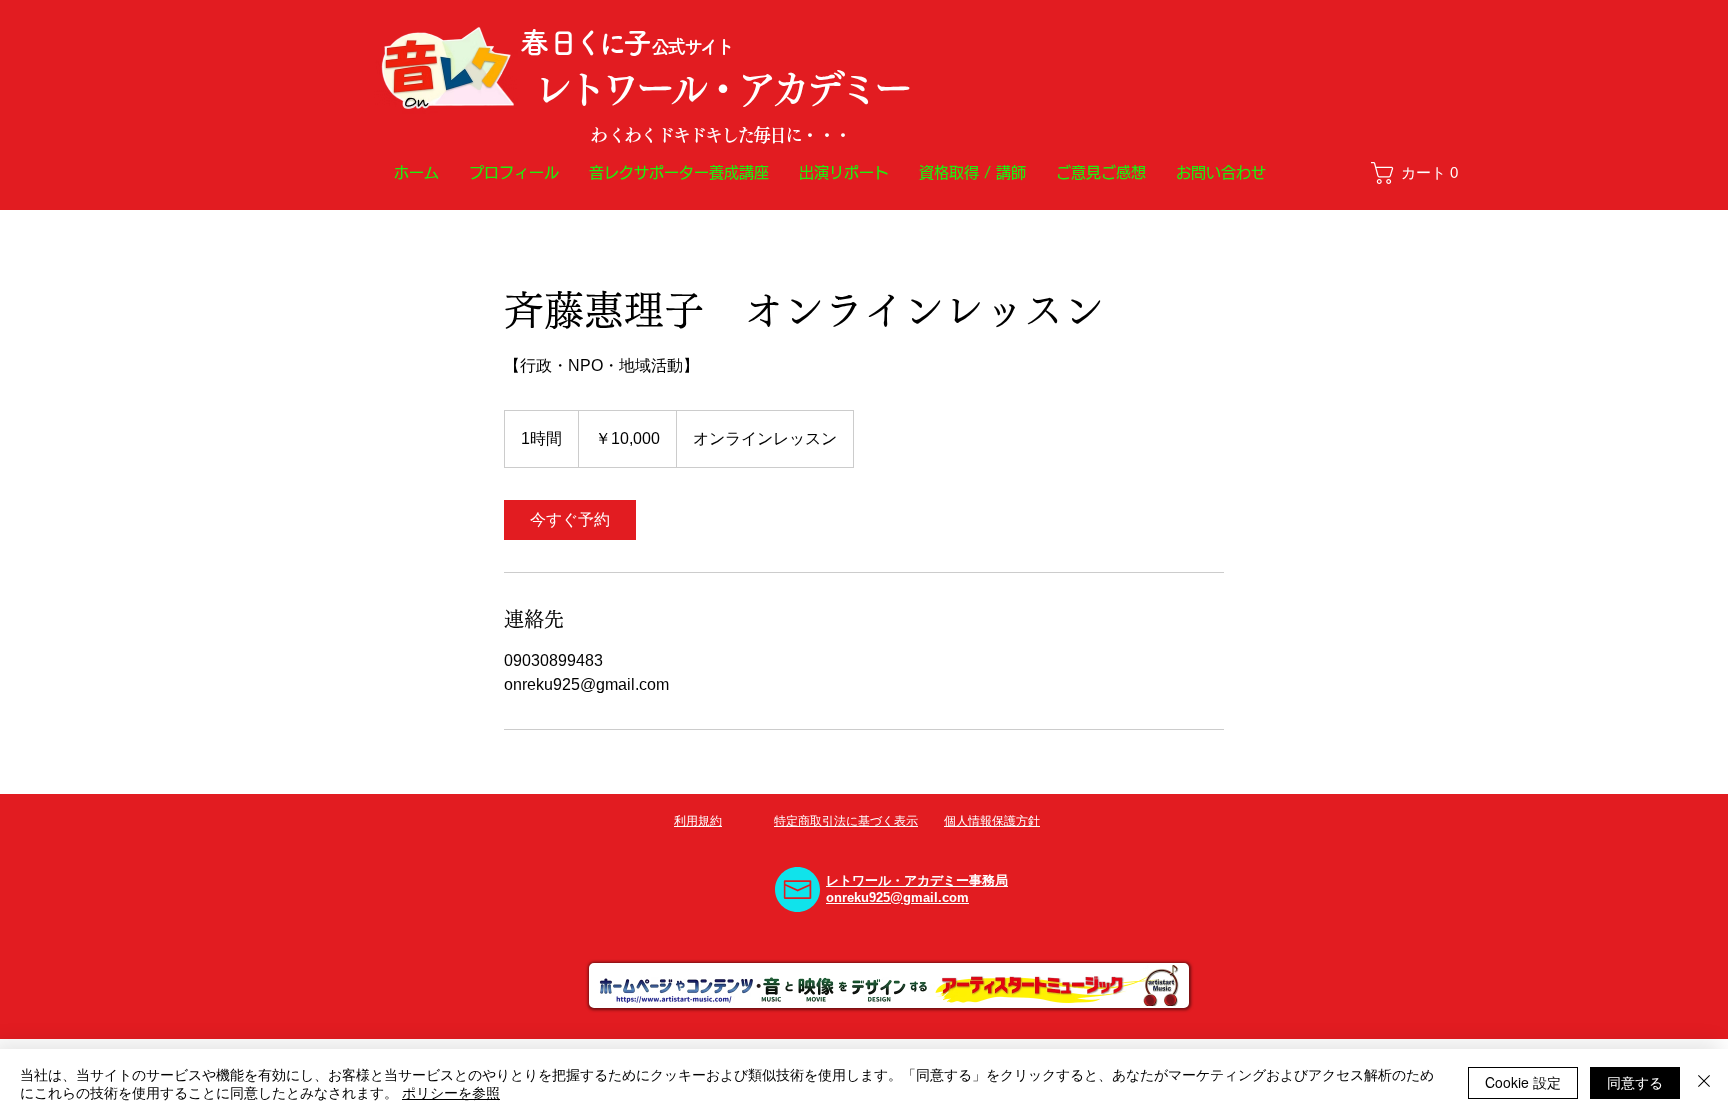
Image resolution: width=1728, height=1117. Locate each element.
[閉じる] (1704, 1083)
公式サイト (691, 46)
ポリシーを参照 (451, 1092)
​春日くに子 (585, 42)
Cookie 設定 (1523, 1082)
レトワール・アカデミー (720, 89)
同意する (1635, 1082)
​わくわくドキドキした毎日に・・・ (720, 135)
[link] (1423, 173)
